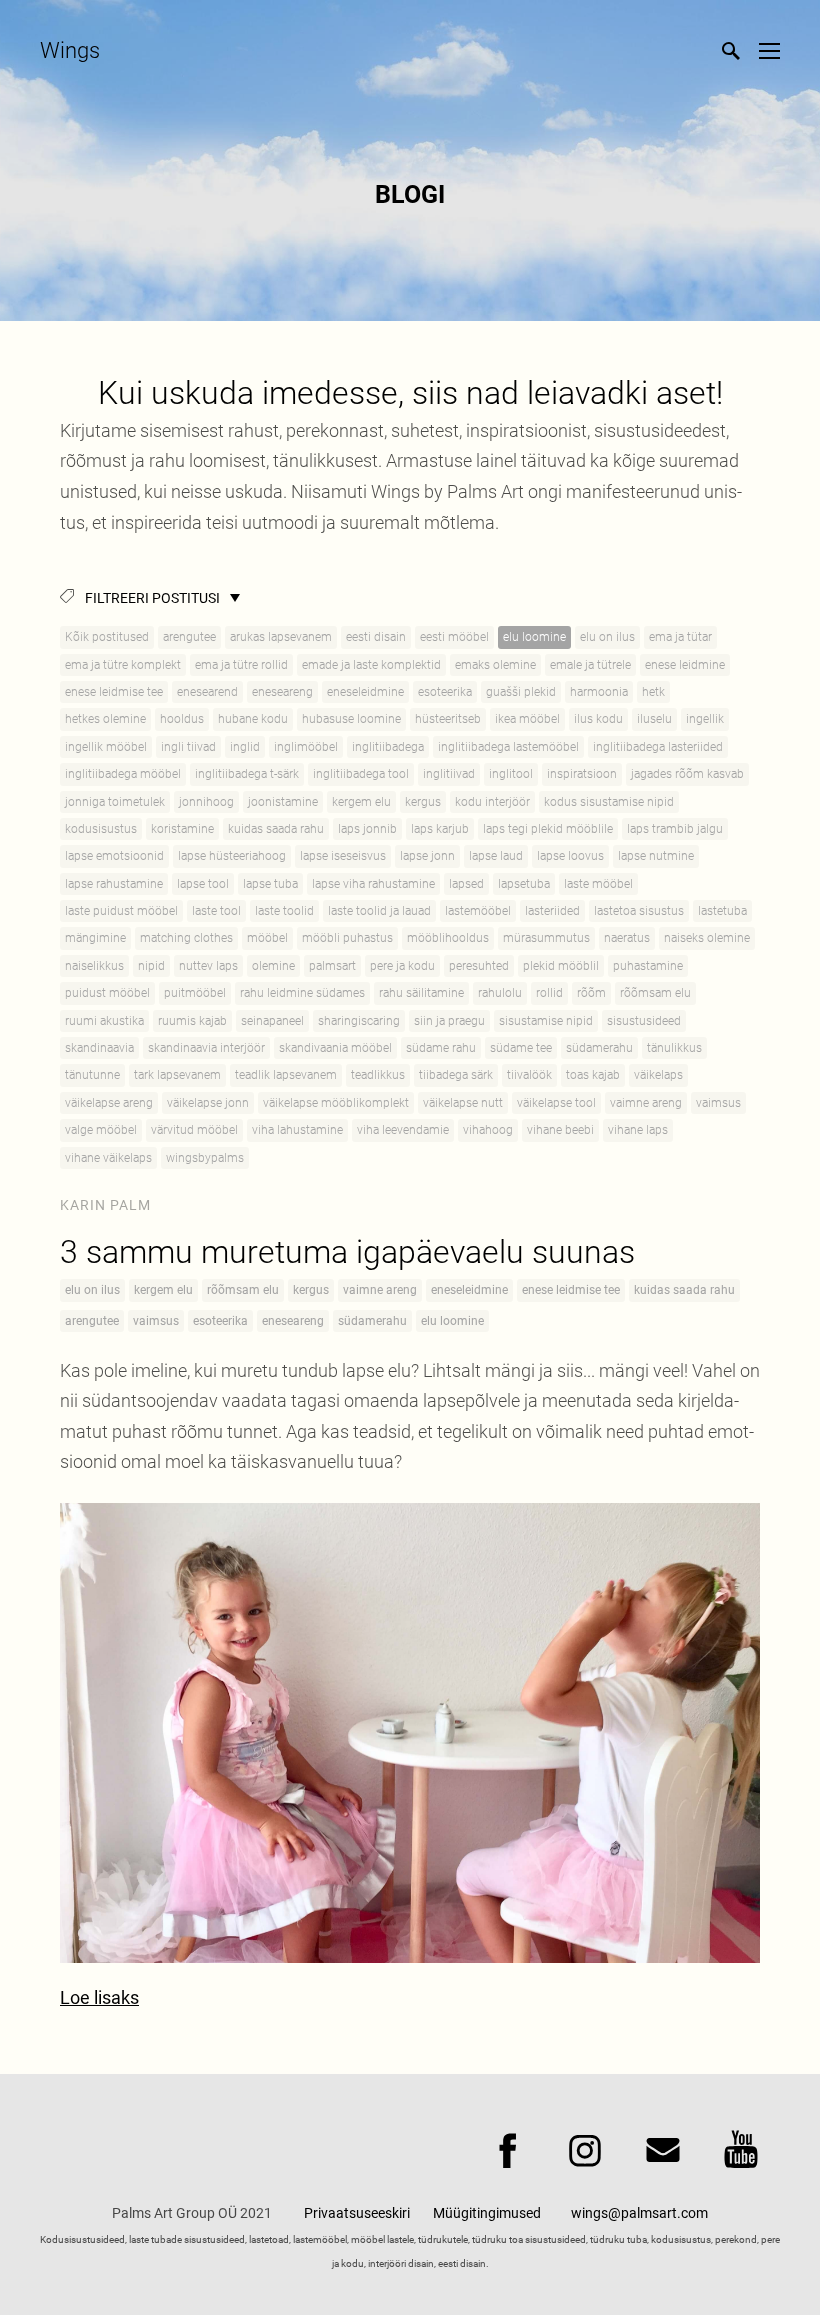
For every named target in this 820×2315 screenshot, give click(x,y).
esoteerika (445, 692)
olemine (273, 966)
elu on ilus (607, 637)
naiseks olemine (707, 938)
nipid (151, 966)
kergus (423, 802)
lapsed (466, 884)
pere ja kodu (402, 966)
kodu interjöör (492, 802)
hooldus (182, 719)
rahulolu (500, 993)
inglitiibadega (388, 747)
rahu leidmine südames (302, 993)
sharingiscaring (359, 1021)
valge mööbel (101, 1130)
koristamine (182, 829)
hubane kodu (253, 719)
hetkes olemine (105, 719)
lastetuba (722, 911)
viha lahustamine (297, 1130)
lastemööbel (478, 911)
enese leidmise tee (114, 692)
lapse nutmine (656, 856)
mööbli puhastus (347, 938)
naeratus (627, 938)
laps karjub (440, 829)
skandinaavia (99, 1048)
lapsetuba (524, 884)
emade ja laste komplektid (371, 665)
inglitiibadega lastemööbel (508, 747)
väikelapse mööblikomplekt (336, 1103)
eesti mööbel (454, 637)
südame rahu (441, 1048)
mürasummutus (546, 938)
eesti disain (376, 637)
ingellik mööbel (106, 747)
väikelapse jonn (208, 1103)
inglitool (511, 774)
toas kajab (593, 1075)
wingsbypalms (205, 1158)
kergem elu (361, 802)
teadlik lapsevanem (286, 1075)
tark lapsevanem (177, 1075)
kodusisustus (101, 829)
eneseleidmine (365, 692)
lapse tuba (270, 884)
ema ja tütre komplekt (123, 665)
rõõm (591, 993)
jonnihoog (206, 802)
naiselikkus (94, 966)
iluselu (654, 719)
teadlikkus (378, 1075)
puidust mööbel (107, 993)
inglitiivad (449, 774)
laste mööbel (598, 884)
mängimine (95, 938)
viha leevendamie (403, 1130)
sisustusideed (644, 1021)
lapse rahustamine (114, 884)
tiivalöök (529, 1075)
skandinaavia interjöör (206, 1048)
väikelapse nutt (463, 1103)
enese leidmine (685, 665)
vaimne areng (646, 1103)
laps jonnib (367, 829)
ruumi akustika (104, 1021)
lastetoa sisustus (639, 911)
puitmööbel (195, 993)
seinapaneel (272, 1021)
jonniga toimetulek (115, 802)
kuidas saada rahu (276, 829)
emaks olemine (495, 665)
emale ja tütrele (590, 665)
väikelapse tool (556, 1103)
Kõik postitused (107, 637)
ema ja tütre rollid (241, 665)
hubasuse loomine (351, 719)
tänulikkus (674, 1048)
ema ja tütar (680, 637)
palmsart (332, 966)
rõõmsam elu (655, 993)
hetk (653, 692)
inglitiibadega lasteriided (658, 747)
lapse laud (496, 856)
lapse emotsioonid (114, 856)
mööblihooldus (448, 938)
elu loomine (534, 637)
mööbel (267, 938)
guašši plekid (521, 692)
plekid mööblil (561, 966)
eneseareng (282, 692)
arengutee (189, 637)
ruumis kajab (192, 1021)
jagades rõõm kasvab (687, 774)
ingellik (705, 719)
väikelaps (658, 1075)
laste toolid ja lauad (379, 911)
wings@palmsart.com (639, 2213)
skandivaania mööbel (335, 1048)
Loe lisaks (99, 1997)
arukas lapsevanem (281, 637)
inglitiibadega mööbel (123, 774)
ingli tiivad (188, 747)
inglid (245, 747)
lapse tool (203, 884)
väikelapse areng (109, 1103)
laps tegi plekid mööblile (548, 829)
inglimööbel (306, 747)
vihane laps (638, 1130)
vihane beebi (560, 1130)
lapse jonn (427, 856)
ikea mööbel (527, 719)
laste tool (216, 911)
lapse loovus (570, 856)
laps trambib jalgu (675, 829)
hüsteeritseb (448, 719)
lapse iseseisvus (343, 856)
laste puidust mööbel (121, 911)
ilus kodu (598, 719)
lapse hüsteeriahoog (232, 856)
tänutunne (92, 1075)
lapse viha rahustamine (373, 884)
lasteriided (552, 911)
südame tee (521, 1048)
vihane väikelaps (108, 1158)
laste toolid (284, 911)
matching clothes (186, 938)
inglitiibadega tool (361, 774)
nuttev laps (208, 966)
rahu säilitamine (421, 993)
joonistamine (283, 802)
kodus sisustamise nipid (609, 802)
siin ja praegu (449, 1021)
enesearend (207, 692)
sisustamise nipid (546, 1021)
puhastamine (648, 966)
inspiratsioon (582, 774)
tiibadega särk (456, 1075)
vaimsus (718, 1103)
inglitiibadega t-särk (247, 774)
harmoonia (599, 692)
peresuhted (479, 966)
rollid (549, 993)
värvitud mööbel (194, 1130)
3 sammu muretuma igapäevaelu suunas (347, 1252)
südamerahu (599, 1048)
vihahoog (488, 1130)
